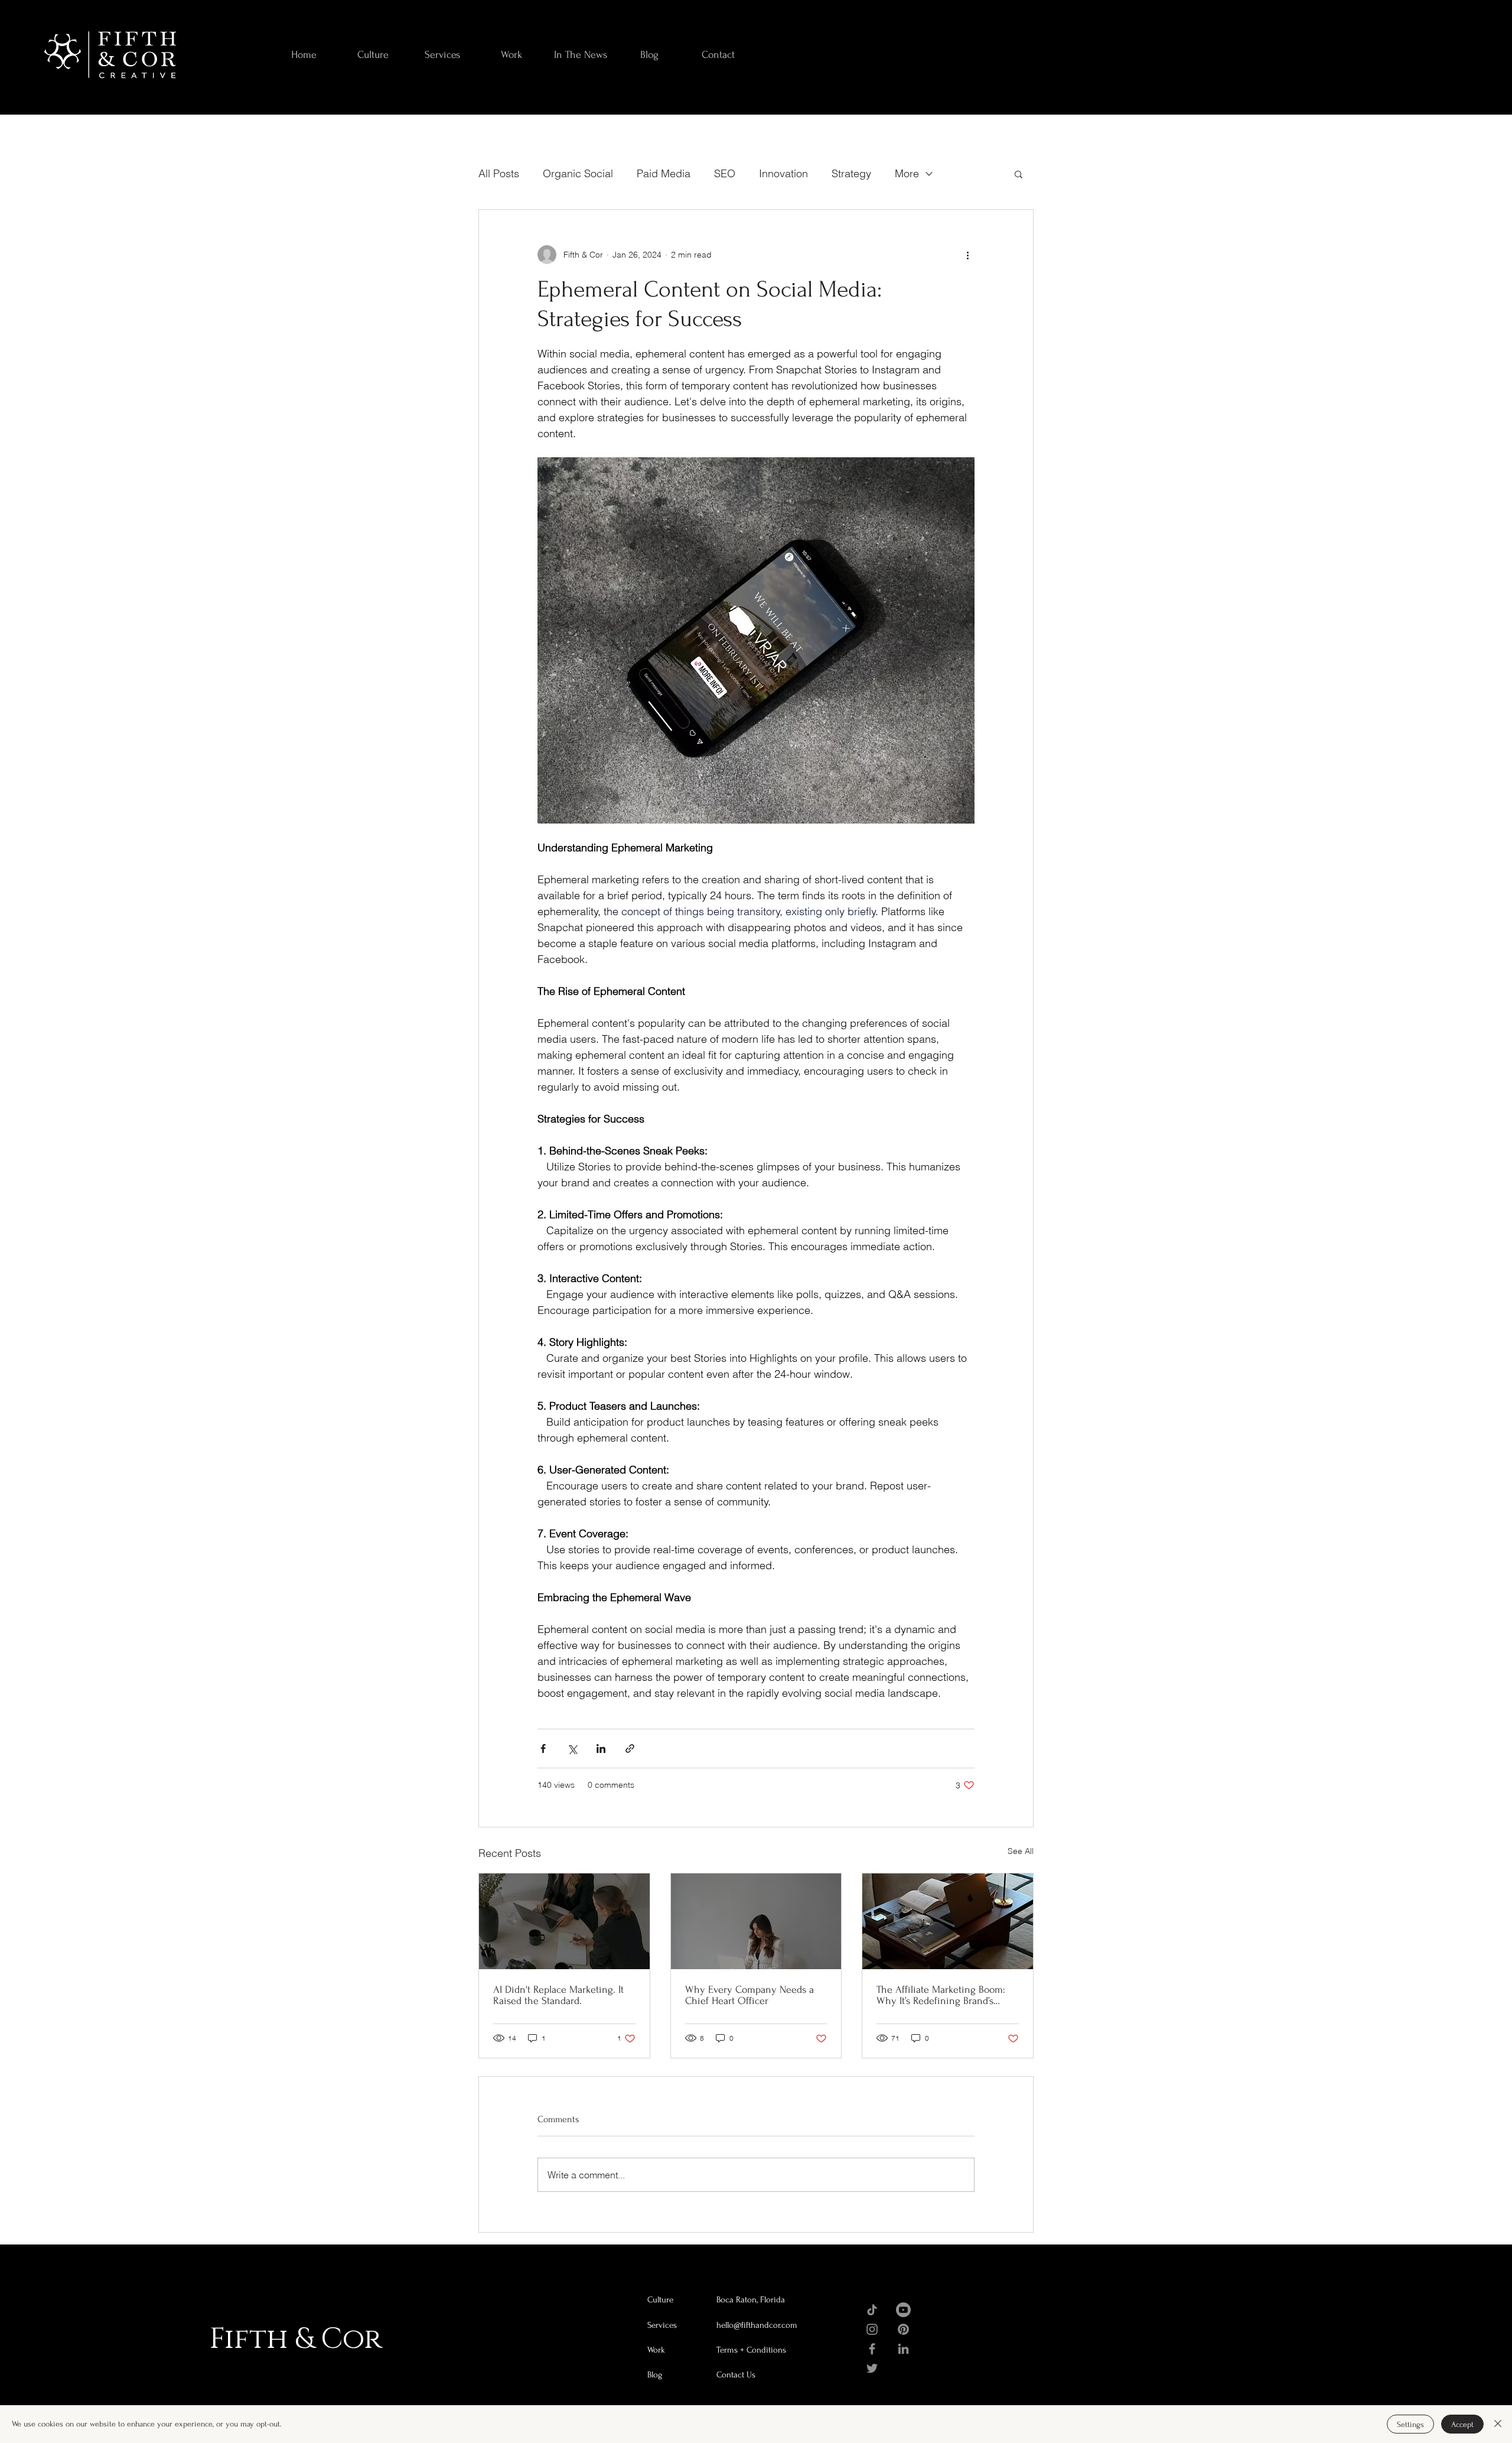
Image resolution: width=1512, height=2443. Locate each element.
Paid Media (664, 173)
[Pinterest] (903, 2329)
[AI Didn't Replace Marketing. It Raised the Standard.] (564, 1921)
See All (1021, 1851)
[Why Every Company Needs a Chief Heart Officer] (756, 1921)
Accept (1462, 2424)
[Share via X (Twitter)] (572, 1749)
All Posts (499, 173)
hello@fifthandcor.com (757, 2325)
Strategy (851, 173)
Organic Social (578, 173)
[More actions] (967, 255)
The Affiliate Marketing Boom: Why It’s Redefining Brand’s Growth (941, 1995)
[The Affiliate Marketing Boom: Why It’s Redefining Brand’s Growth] (948, 1921)
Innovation (783, 173)
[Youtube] (903, 2310)
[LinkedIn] (903, 2349)
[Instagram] (872, 2329)
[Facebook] (872, 2349)
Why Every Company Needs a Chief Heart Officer (750, 1995)
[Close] (1498, 2424)
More (907, 173)
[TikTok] (872, 2310)
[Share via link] (630, 1749)
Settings (1410, 2424)
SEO (725, 173)
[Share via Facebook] (543, 1749)
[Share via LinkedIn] (601, 1749)
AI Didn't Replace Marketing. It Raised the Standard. (558, 1995)
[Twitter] (872, 2368)
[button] (1019, 174)
